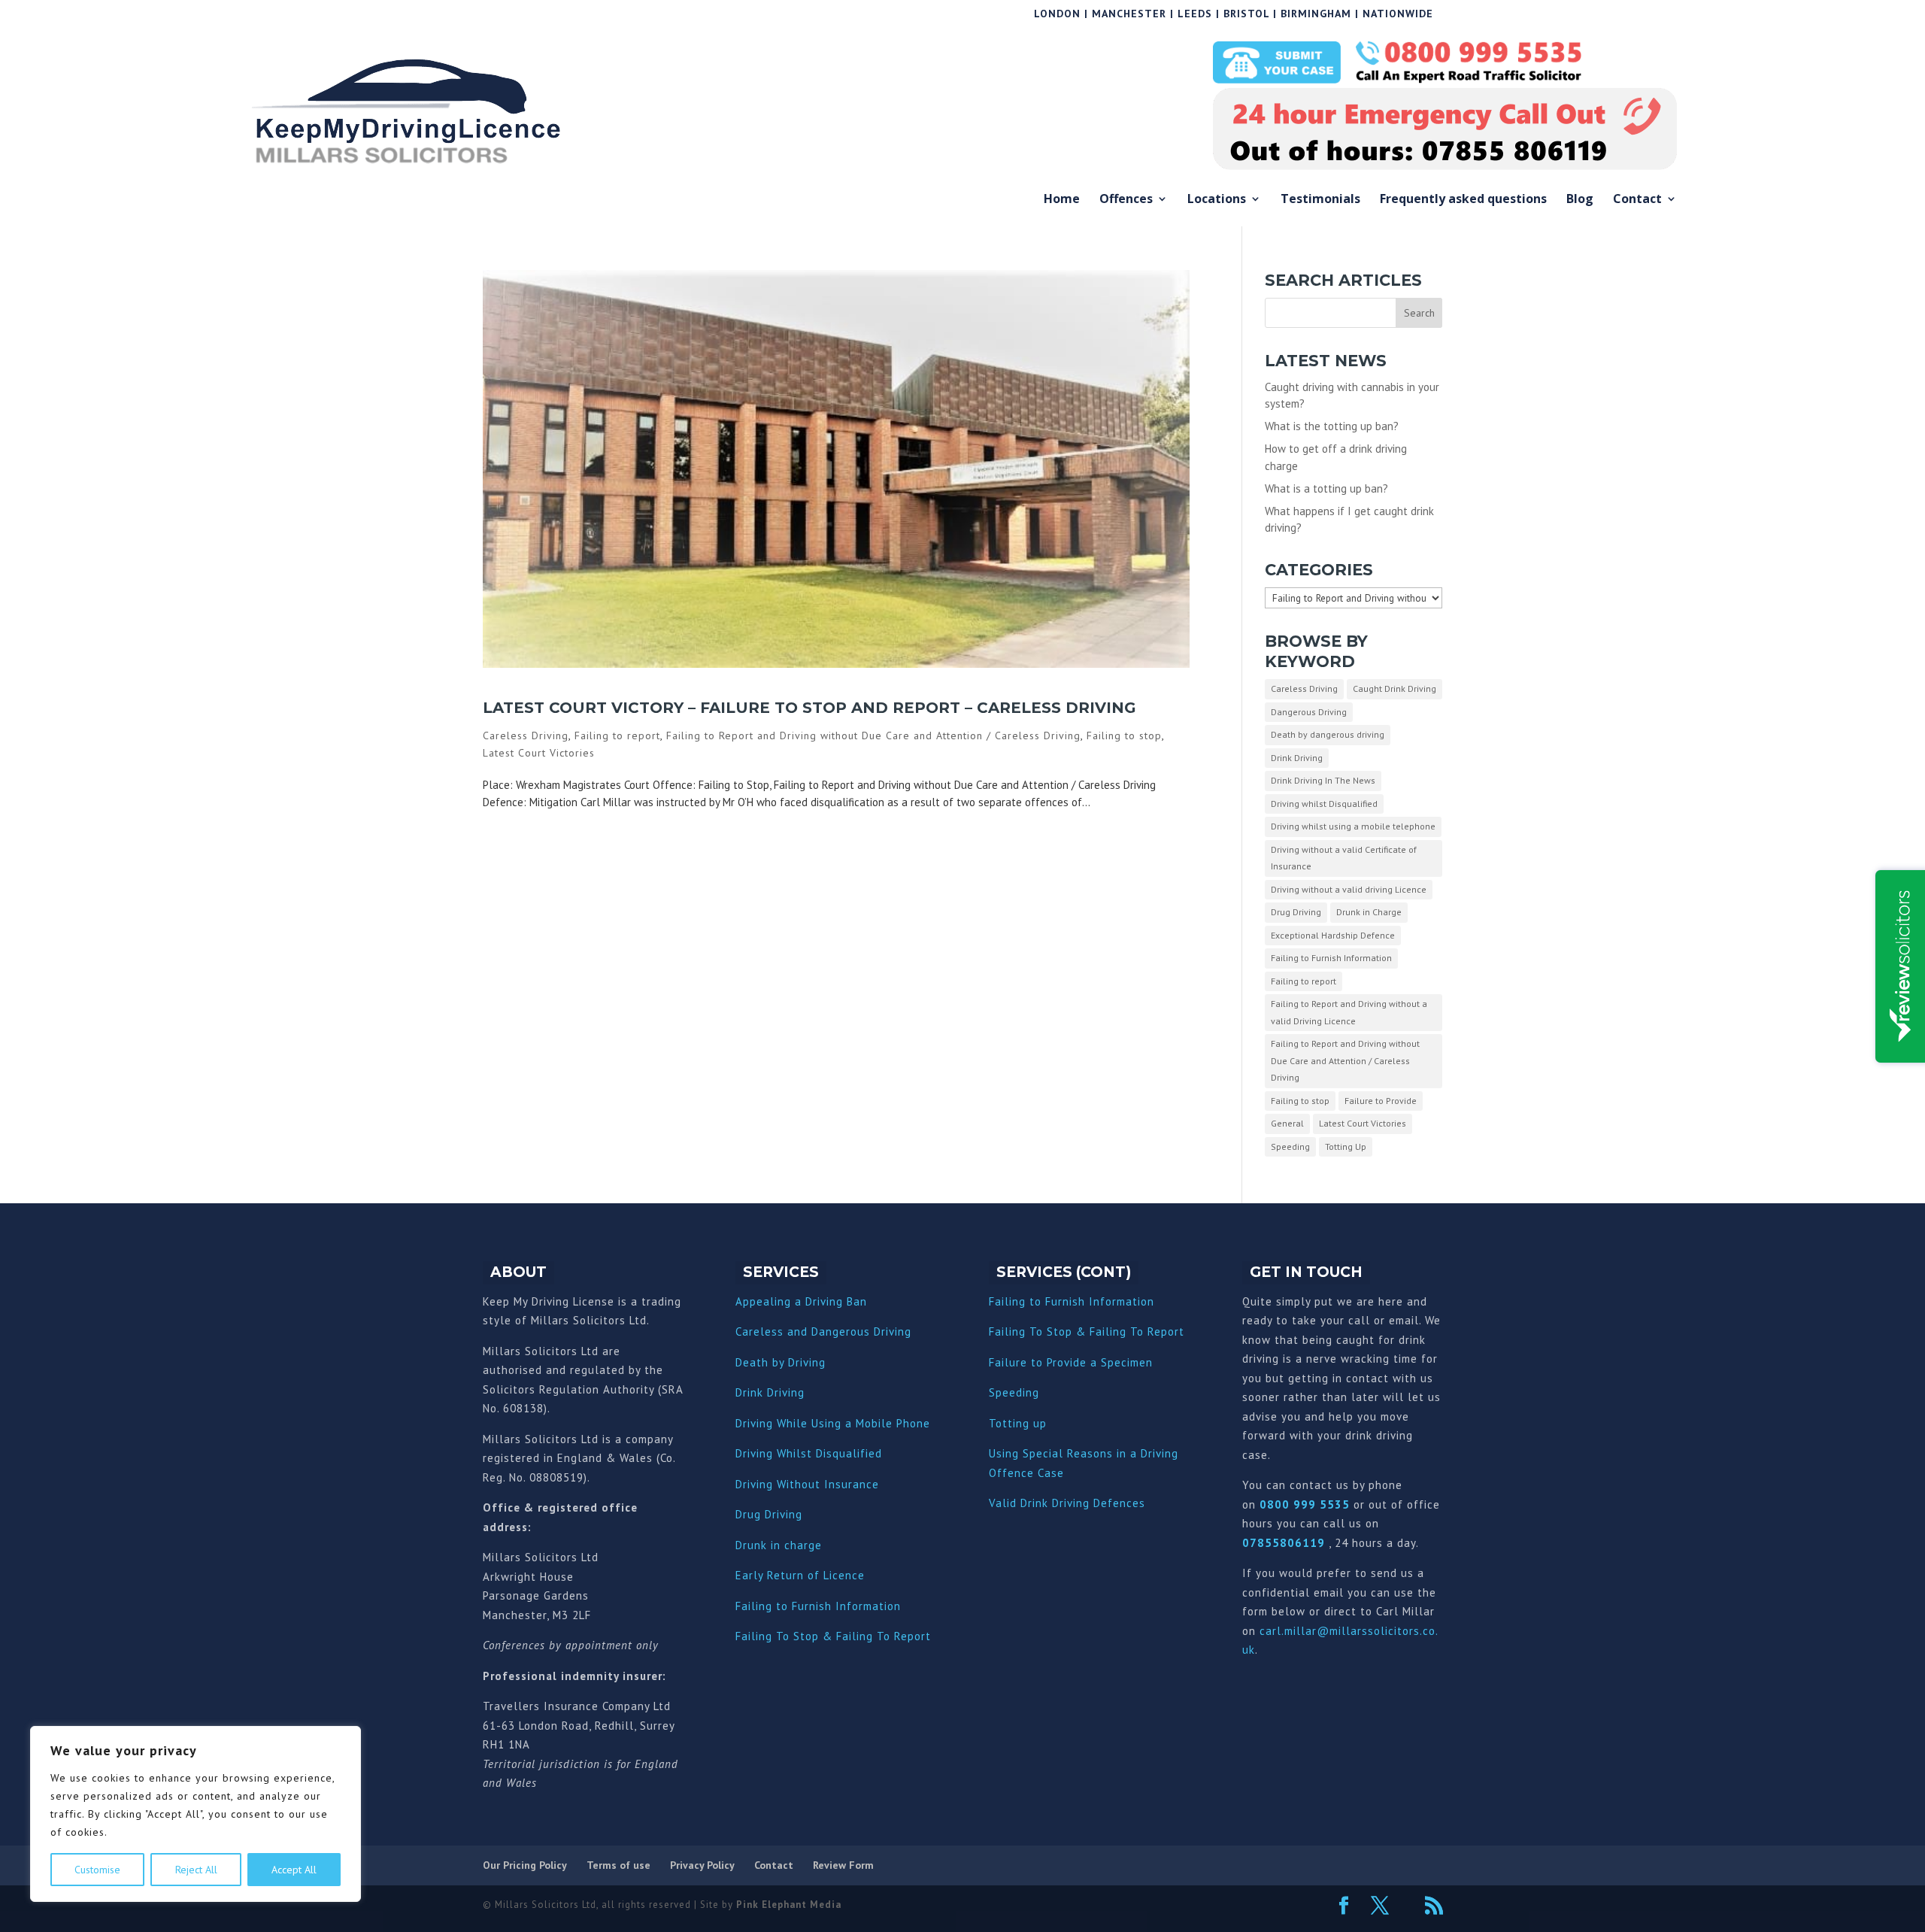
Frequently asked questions (1463, 200)
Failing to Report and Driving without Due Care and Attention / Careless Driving (873, 735)
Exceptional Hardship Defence (1333, 935)
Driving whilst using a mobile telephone (1353, 826)
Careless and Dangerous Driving (823, 1331)
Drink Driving (1297, 758)
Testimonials (1320, 200)
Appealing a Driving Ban (801, 1301)
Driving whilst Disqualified (1324, 804)
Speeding (1290, 1146)
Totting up (1018, 1423)
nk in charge (788, 1545)
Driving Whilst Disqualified (809, 1453)
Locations (1217, 200)
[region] (196, 1814)
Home (1062, 200)
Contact (1637, 200)
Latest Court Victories (539, 753)
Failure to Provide (1381, 1101)
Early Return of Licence (800, 1575)
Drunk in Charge (1369, 912)
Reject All (196, 1870)
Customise (97, 1870)
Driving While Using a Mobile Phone (833, 1423)
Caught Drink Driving (1394, 688)
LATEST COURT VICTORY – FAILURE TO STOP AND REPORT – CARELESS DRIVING (809, 708)
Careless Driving (526, 735)
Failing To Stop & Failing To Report (833, 1636)
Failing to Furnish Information (1331, 958)
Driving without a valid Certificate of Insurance (1344, 858)
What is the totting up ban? (1332, 426)
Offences (1126, 200)
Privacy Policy (702, 1865)
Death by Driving (781, 1362)
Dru (745, 1545)
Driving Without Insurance (807, 1484)
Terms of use (618, 1865)
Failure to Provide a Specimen (1071, 1362)
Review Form (843, 1865)
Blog (1580, 200)
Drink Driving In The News (1323, 780)
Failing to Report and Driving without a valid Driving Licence (1349, 1012)
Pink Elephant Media (789, 1905)
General (1287, 1123)
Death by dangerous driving (1328, 734)
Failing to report (617, 735)
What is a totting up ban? (1326, 488)
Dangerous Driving (1309, 712)
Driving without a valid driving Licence (1349, 889)
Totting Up (1346, 1146)
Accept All (294, 1870)
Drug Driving (1296, 912)
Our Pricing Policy (525, 1865)
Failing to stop (1124, 735)
